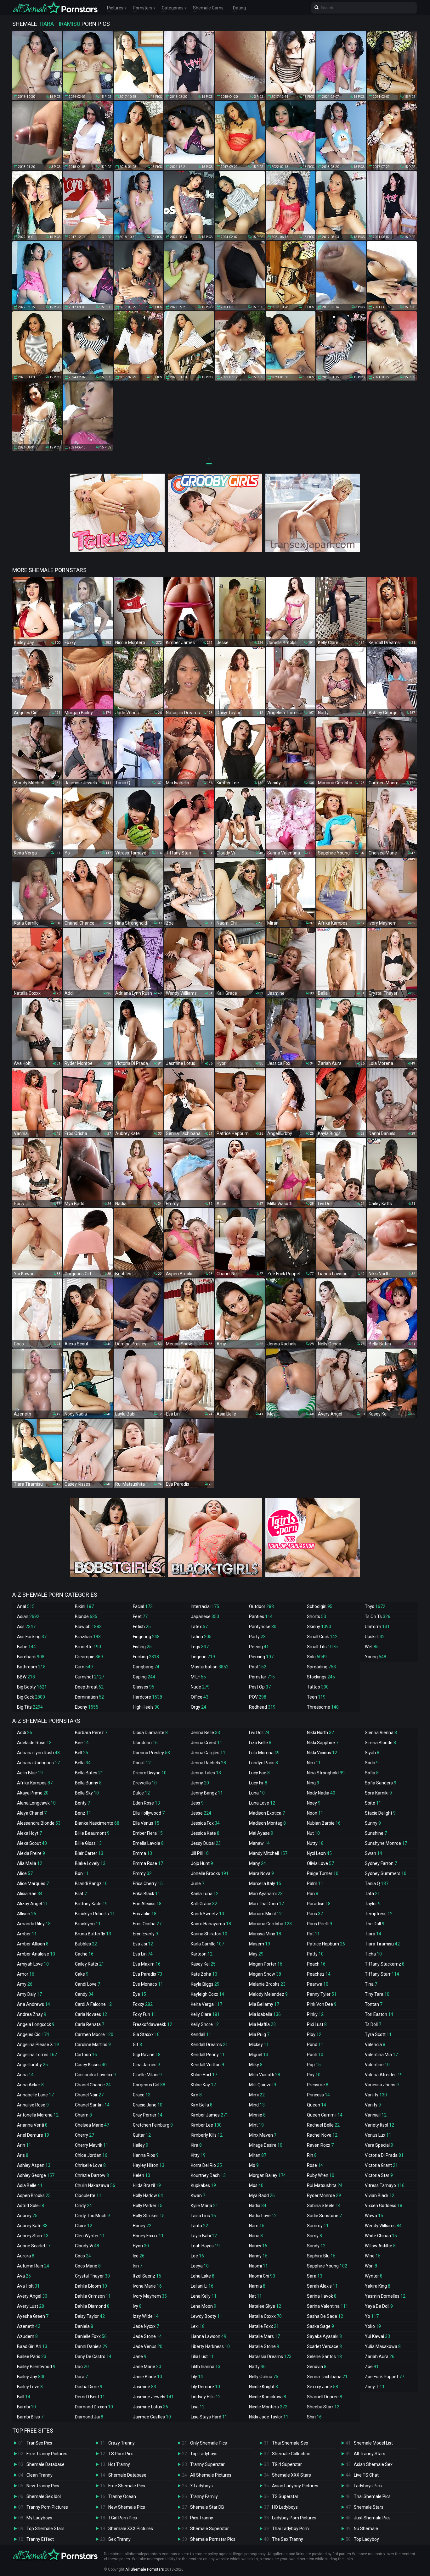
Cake (82, 1974)
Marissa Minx (265, 1934)
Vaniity (376, 2095)
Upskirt (375, 1637)
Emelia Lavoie (148, 1843)
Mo (254, 2165)
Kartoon (202, 1954)
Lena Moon (204, 2306)
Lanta (199, 2226)
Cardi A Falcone (93, 2004)
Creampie (89, 1657)
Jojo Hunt (202, 1863)
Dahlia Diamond (92, 2306)
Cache (84, 1954)
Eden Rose (146, 1803)
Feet (140, 1616)
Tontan (374, 2004)
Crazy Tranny (122, 2443)
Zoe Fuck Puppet (385, 2377)
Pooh (315, 2055)
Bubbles (86, 1944)
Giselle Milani (147, 2075)
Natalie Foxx (264, 2326)
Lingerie (203, 1657)
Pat (313, 1934)
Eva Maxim (147, 1964)
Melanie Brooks (267, 1984)
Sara (315, 2276)
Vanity (373, 2105)
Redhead (262, 1707)
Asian (28, 1616)
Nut (313, 1833)
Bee (82, 1743)
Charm (83, 2115)
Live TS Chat (366, 2475)
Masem (260, 1944)
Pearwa (318, 1984)
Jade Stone (147, 2336)
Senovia (317, 2367)
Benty (82, 1803)
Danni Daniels (91, 2346)
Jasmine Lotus (150, 2407)
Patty (315, 1954)
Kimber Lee (206, 2125)
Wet (372, 1647)
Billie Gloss (88, 1843)
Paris (315, 1914)
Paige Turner (323, 1873)
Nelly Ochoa (264, 2377)
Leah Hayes (205, 2246)
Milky (256, 2065)
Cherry (85, 2135)
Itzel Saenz (147, 2276)
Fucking (146, 1657)
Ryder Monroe (324, 2195)
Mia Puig (259, 2034)
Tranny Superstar (207, 2464)
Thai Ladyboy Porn (290, 2529)
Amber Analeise (36, 1954)
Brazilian (88, 1637)
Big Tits (30, 1707)
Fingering (146, 1637)
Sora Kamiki (378, 1793)
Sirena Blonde (380, 1743)
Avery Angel (32, 2296)
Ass (26, 1627)
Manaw (259, 1843)
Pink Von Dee (322, 2004)
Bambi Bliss (30, 2417)
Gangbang (146, 1667)
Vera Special (379, 2145)
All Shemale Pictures (211, 2475)
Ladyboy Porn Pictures (294, 2518)
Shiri (314, 2417)
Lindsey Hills (206, 2397)
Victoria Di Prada (384, 2155)
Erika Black (147, 1894)
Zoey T (375, 2387)
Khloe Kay (203, 2085)
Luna (257, 1793)
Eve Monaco (148, 1984)
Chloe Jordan (91, 2155)
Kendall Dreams (209, 2045)
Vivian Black (380, 2195)
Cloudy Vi (87, 2246)
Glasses (144, 1687)
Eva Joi (143, 1944)
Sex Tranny (119, 2539)
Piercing (261, 1657)
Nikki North (320, 1733)
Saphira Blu (321, 2256)
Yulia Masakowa (383, 2346)
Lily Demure (205, 2387)
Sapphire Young (327, 2266)
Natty (257, 2367)
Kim (196, 2095)
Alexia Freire (31, 1853)
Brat (81, 1894)
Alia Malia (30, 1863)
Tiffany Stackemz (385, 1964)
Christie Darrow (92, 2175)
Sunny (373, 1823)
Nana (256, 2236)
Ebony (87, 1707)
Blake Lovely (90, 1863)
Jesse (201, 1813)
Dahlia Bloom (91, 2286)
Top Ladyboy (366, 2539)
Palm (315, 1883)
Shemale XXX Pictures (131, 2529)
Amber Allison (33, 1944)
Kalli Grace (204, 1904)
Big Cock (31, 1697)
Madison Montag (267, 1823)
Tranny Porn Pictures (47, 2507)
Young (376, 1657)
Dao (82, 2367)
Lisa (198, 2407)
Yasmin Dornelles (385, 2296)
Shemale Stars (369, 2507)
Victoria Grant (381, 2165)
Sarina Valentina (328, 2306)
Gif (137, 2045)
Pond (315, 2045)
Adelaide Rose (34, 1743)
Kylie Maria (204, 2206)
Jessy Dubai (206, 1843)
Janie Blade (147, 2377)
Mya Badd (262, 2195)
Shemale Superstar (209, 2529)
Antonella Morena (38, 2115)
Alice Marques (33, 1883)
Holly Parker (148, 2206)
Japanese (205, 1616)
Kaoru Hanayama (211, 1924)
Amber (27, 1934)
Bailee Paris (32, 2356)
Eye (139, 1994)
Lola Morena (264, 1753)
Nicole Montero (268, 2407)
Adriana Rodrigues (38, 1763)
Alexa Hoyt (29, 1833)
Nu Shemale (366, 2529)
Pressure (318, 2085)
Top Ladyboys (204, 2454)
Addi (25, 1733)
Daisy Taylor (90, 2316)
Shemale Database (45, 2464)
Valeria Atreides (384, 2075)
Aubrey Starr (33, 2236)
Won (371, 2266)
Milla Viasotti (265, 2075)
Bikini (84, 1606)
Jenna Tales (206, 1773)
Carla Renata (90, 2024)
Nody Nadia (321, 1793)
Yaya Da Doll (379, 2306)
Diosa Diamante (150, 1733)
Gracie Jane (148, 2105)
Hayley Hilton (149, 2165)
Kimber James (209, 2115)
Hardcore (147, 1697)
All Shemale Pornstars (145, 2569)
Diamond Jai (89, 2417)
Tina (371, 1984)
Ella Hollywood (149, 1813)
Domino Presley (151, 1753)
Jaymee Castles (152, 2417)
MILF (198, 1677)
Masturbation (210, 1667)
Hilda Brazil (147, 2185)
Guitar (142, 2135)
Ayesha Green (33, 2316)
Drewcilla (145, 1783)
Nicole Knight (263, 2387)
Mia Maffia (262, 2024)
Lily (197, 2377)
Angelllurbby (32, 2065)
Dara (81, 2377)
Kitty (198, 2155)
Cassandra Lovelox (95, 2075)
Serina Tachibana (327, 2377)
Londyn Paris (263, 1763)
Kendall (201, 2034)
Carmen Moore (94, 2034)
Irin (138, 2266)
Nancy (258, 2246)
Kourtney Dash (208, 2175)
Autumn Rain (33, 2266)
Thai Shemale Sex (290, 2443)
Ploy (314, 2034)
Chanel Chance (93, 2085)
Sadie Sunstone (324, 2216)
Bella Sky (87, 1793)
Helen (141, 2175)
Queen (317, 2105)
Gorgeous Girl (149, 2085)
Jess (197, 1803)
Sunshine (376, 1833)
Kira (196, 2145)
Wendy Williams (383, 2226)
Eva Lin (143, 1954)
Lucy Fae (259, 1773)
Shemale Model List (373, 2443)
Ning (313, 1783)
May (256, 1954)
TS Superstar (285, 2496)
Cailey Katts (90, 1964)
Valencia (375, 2045)
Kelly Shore (205, 2024)
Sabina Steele (324, 2206)
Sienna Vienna (381, 1733)
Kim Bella (202, 2105)
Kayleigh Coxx (207, 1994)
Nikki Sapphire (323, 1743)
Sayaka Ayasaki (324, 2336)
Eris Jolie (145, 1914)
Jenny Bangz (207, 1793)
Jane (140, 2356)
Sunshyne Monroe (386, 1843)
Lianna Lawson (209, 2336)
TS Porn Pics (121, 2454)
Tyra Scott (378, 2034)
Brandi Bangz (91, 1883)
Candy (84, 1994)
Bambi (26, 2407)
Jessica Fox (205, 1823)
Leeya (200, 2266)
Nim (314, 1763)
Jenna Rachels (208, 1763)
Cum (84, 1667)
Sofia (372, 1773)
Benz (83, 1813)
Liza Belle (260, 1743)
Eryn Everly (145, 1934)
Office (200, 1697)
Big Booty (32, 1687)
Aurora (26, 2256)
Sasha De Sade (325, 2316)
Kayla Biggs (205, 1984)
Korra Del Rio (206, 2165)
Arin (24, 2145)
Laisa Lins (203, 2216)
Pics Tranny (202, 2518)
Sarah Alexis (322, 2286)
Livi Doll (259, 1733)
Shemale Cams (208, 8)
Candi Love (88, 1984)
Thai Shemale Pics (372, 2496)
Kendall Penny (208, 2055)
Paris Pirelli (320, 1924)
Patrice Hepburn (326, 1944)
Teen (316, 1697)
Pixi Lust (317, 2024)
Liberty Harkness (210, 2346)
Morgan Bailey (267, 2175)
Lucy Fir (258, 1783)
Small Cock (322, 1637)
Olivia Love (320, 1863)
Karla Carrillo (207, 1944)
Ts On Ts (378, 1616)
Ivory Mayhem (150, 2296)
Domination (89, 1697)
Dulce (141, 1793)
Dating (239, 8)
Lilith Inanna (206, 2367)
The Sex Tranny (288, 2539)
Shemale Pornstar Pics (213, 2539)
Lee (197, 2256)
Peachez (319, 1974)
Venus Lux (378, 2135)
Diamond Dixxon (94, 2407)
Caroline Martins (93, 2045)
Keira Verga (207, 2004)
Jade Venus (148, 2346)
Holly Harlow (148, 2195)
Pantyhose (263, 1627)
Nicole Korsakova (268, 2397)
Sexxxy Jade (322, 2387)
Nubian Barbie (324, 1823)
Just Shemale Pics (372, 2518)
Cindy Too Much (92, 2216)
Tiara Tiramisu (382, 1944)
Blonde (86, 1616)
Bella (83, 1763)
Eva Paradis (147, 1974)
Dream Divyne (150, 1773)
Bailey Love (30, 2387)
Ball (24, 2397)
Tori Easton (379, 2014)
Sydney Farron (381, 1863)
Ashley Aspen (34, 2165)
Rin (312, 2155)
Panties (261, 1616)
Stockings (321, 1677)
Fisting (142, 1647)
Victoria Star (379, 2175)
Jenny (200, 1783)
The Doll (375, 1924)
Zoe (372, 2367)
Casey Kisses (91, 2065)
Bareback (31, 1657)
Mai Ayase (261, 1833)
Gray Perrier (148, 2115)
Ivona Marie (147, 2286)
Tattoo (318, 1687)
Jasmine (144, 2387)
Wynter (374, 2276)
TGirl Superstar (287, 2464)
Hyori (141, 2246)
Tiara (373, 1934)
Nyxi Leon (319, 1853)
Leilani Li (202, 2286)
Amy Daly (29, 1994)
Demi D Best (90, 2397)
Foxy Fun (144, 2014)
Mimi (257, 2095)
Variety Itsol (379, 2125)
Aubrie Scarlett (34, 2246)
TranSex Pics (39, 2443)
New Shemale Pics (127, 2507)
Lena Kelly (204, 2296)
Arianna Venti (32, 2125)
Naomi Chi (262, 2276)
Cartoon (86, 2055)
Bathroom (31, 1667)
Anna (25, 2075)
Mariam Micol (265, 1914)
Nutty (315, 1843)
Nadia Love (263, 2216)
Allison (27, 1914)
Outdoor (261, 1606)
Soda (372, 1763)
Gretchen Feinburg (153, 2125)
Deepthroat (89, 1687)
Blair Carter (89, 1853)
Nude (200, 1687)
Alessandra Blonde (39, 1823)
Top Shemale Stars (45, 2529)
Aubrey (27, 2216)
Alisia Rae (30, 1894)
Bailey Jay (31, 2377)
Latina (201, 1637)
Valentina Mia (381, 2055)
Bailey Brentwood (36, 2367)
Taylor (373, 1904)
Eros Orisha (147, 1924)
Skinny (319, 1627)
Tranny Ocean (122, 2496)
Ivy (137, 2306)
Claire (84, 2226)
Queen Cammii (325, 2115)
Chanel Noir (89, 2095)
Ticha (373, 1954)
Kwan (198, 2195)
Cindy (83, 2206)
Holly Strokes (149, 2216)
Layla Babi (204, 2236)
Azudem (27, 2336)
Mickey (259, 2045)
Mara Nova (261, 1873)
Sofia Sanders (381, 1783)
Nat (255, 2296)
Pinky (315, 2014)
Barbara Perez (91, 1733)
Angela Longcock (36, 2024)
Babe (26, 1647)
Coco (83, 2256)
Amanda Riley (34, 1924)
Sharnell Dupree (325, 2397)
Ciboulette (88, 2195)
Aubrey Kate (32, 2226)
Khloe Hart (204, 2075)
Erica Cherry (148, 1883)
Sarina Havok (322, 2296)
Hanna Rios (146, 2155)
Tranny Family (204, 2496)
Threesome (323, 1707)
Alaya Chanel (32, 1813)
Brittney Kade (91, 1904)
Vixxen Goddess (384, 2206)
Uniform (377, 1627)
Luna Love (262, 1803)
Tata (372, 1894)
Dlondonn (145, 1743)
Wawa (374, 2216)
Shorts (317, 1616)
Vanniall (376, 2115)
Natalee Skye (265, 2306)
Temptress (379, 1914)
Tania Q (377, 1883)
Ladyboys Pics (368, 2486)
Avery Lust (31, 2306)
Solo (317, 1657)
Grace (142, 2095)
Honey (142, 2226)
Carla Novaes (91, 2014)
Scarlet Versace (324, 2346)
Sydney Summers (386, 1873)
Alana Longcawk (36, 1803)
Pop (314, 2065)
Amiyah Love (33, 1964)
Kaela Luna (205, 1894)
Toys (375, 1606)
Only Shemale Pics (209, 2443)
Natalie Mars (264, 2336)
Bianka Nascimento (97, 1823)
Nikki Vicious (322, 1753)
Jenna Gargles (208, 1753)
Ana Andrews (34, 2004)
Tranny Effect (40, 2539)
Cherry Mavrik (92, 2145)
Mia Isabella (265, 2014)
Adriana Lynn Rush (38, 1753)
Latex (199, 1627)
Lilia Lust (202, 2356)
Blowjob (88, 1627)
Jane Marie (147, 2367)
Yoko (373, 2326)
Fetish (142, 1627)
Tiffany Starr (382, 1974)
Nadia (258, 2206)
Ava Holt (28, 2286)
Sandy (316, 2246)
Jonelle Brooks (210, 1873)
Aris (23, 2155)
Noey (314, 1803)
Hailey (141, 2145)
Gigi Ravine (147, 2055)
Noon (315, 1813)
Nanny (258, 2256)
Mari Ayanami (266, 1894)
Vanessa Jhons (382, 2085)
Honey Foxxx (148, 2236)
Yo (372, 2316)
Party (257, 1637)
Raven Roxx (320, 2145)
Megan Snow (265, 1974)
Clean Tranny (40, 2475)
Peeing (259, 1647)
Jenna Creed (207, 1743)
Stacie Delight (380, 1813)
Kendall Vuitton (207, 2065)
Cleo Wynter (90, 2236)
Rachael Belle (323, 2125)
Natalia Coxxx (265, 2316)
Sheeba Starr (323, 2407)
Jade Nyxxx (146, 2326)
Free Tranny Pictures (47, 2454)
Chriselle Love (90, 2165)
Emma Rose (148, 1863)
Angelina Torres (37, 2055)
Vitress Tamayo (385, 2185)
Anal (26, 1606)
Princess (318, 2095)
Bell (82, 1753)
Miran (258, 2155)
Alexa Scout (32, 1843)
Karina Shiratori (209, 1934)
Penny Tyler (322, 1994)
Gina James (146, 2065)
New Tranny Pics (43, 2486)
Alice (25, 1873)
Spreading (321, 1667)
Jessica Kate (205, 1833)
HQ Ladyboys (285, 2507)
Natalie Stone (264, 2346)
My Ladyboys (39, 2518)
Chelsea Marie (92, 2125)
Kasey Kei (203, 1964)
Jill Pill (200, 1853)
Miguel (259, 2055)
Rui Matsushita (325, 2185)
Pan (313, 1894)
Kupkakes (203, 2185)
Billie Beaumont (92, 1833)
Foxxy (143, 2004)
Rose (315, 2165)
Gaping (144, 1677)
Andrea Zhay (32, 2014)
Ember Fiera (148, 1833)
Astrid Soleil (31, 2206)
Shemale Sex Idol (44, 2496)
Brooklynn (88, 1924)
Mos (256, 2185)
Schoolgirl (320, 1606)
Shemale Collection (291, 2454)
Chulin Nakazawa (95, 2185)
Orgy (198, 1707)
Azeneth (29, 2326)
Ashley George (36, 2175)
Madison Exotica (267, 1813)
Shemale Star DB (207, 2507)
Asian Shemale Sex (373, 2464)
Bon (82, 1873)
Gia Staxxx (146, 2034)
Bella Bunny (88, 1783)
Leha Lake (203, 2276)
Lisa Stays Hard (209, 2417)
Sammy (318, 2226)
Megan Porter (266, 1964)
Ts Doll (373, 2024)
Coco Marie (88, 2266)
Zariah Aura (380, 2356)
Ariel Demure (33, 2135)
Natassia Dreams (270, 2356)
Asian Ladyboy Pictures (295, 2486)
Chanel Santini (92, 2105)
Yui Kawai (377, 2336)
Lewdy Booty (207, 2316)
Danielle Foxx (91, 2336)
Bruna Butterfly (93, 1934)
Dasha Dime (89, 2387)
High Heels (146, 1707)
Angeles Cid (33, 2034)
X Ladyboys (201, 2486)
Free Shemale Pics (127, 2486)
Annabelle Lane (35, 2095)
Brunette (88, 1647)
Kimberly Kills (207, 2135)
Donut (142, 1763)
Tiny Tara (377, 1994)
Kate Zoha (204, 1974)
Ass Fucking (32, 1637)
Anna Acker (30, 2085)
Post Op (260, 1687)
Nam (257, 2226)
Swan (373, 1853)
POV (258, 1697)
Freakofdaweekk (153, 2024)
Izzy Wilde (146, 2316)
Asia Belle (30, 2185)
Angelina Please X (38, 2045)
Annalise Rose (33, 2105)
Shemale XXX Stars (291, 2475)
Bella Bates (89, 1773)
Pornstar (262, 1677)
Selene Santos (324, 2356)
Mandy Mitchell (268, 1853)
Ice (139, 2256)
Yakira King (378, 2286)
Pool (258, 1667)
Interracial (205, 1606)
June (198, 1883)
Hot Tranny (119, 2464)
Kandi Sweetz (207, 1914)
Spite (373, 1803)
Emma (142, 1853)
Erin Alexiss (147, 1904)
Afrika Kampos (35, 1783)
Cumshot (90, 1677)
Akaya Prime (33, 1793)
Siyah (372, 1753)
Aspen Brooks (34, 2195)
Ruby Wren (321, 2175)
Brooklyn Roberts (95, 1914)
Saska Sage (320, 2326)
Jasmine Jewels (153, 2397)
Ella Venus (146, 1823)
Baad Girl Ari (32, 2346)
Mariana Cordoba (270, 1924)
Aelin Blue (30, 1773)
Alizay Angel (32, 1904)
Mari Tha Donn (266, 1904)
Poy (314, 2075)
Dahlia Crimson (93, 2296)
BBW (26, 1677)
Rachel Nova (322, 2135)
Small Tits (322, 1647)
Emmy (142, 1873)
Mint (256, 2125)
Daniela (84, 2326)
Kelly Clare (205, 2014)
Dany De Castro (93, 2356)
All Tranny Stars (370, 2454)
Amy (25, 1984)
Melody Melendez (268, 1994)
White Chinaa (381, 2236)
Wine (373, 2256)
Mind (257, 2105)
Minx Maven (263, 2135)
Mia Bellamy (264, 2004)
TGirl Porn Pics (123, 2518)
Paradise (319, 1904)
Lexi (198, 2326)
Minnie (257, 2115)
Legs (200, 1647)
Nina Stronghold (326, 1773)
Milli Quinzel (263, 2085)
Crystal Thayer (92, 2276)
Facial (143, 1606)
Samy (314, 2236)
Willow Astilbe (380, 2246)
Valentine (377, 2065)
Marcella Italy (265, 1883)
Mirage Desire (266, 2145)
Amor (26, 1974)
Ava (24, 2276)
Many (257, 1863)
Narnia (257, 2286)
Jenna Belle (205, 1733)
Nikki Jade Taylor (269, 2417)
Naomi (258, 2266)
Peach (316, 1964)
